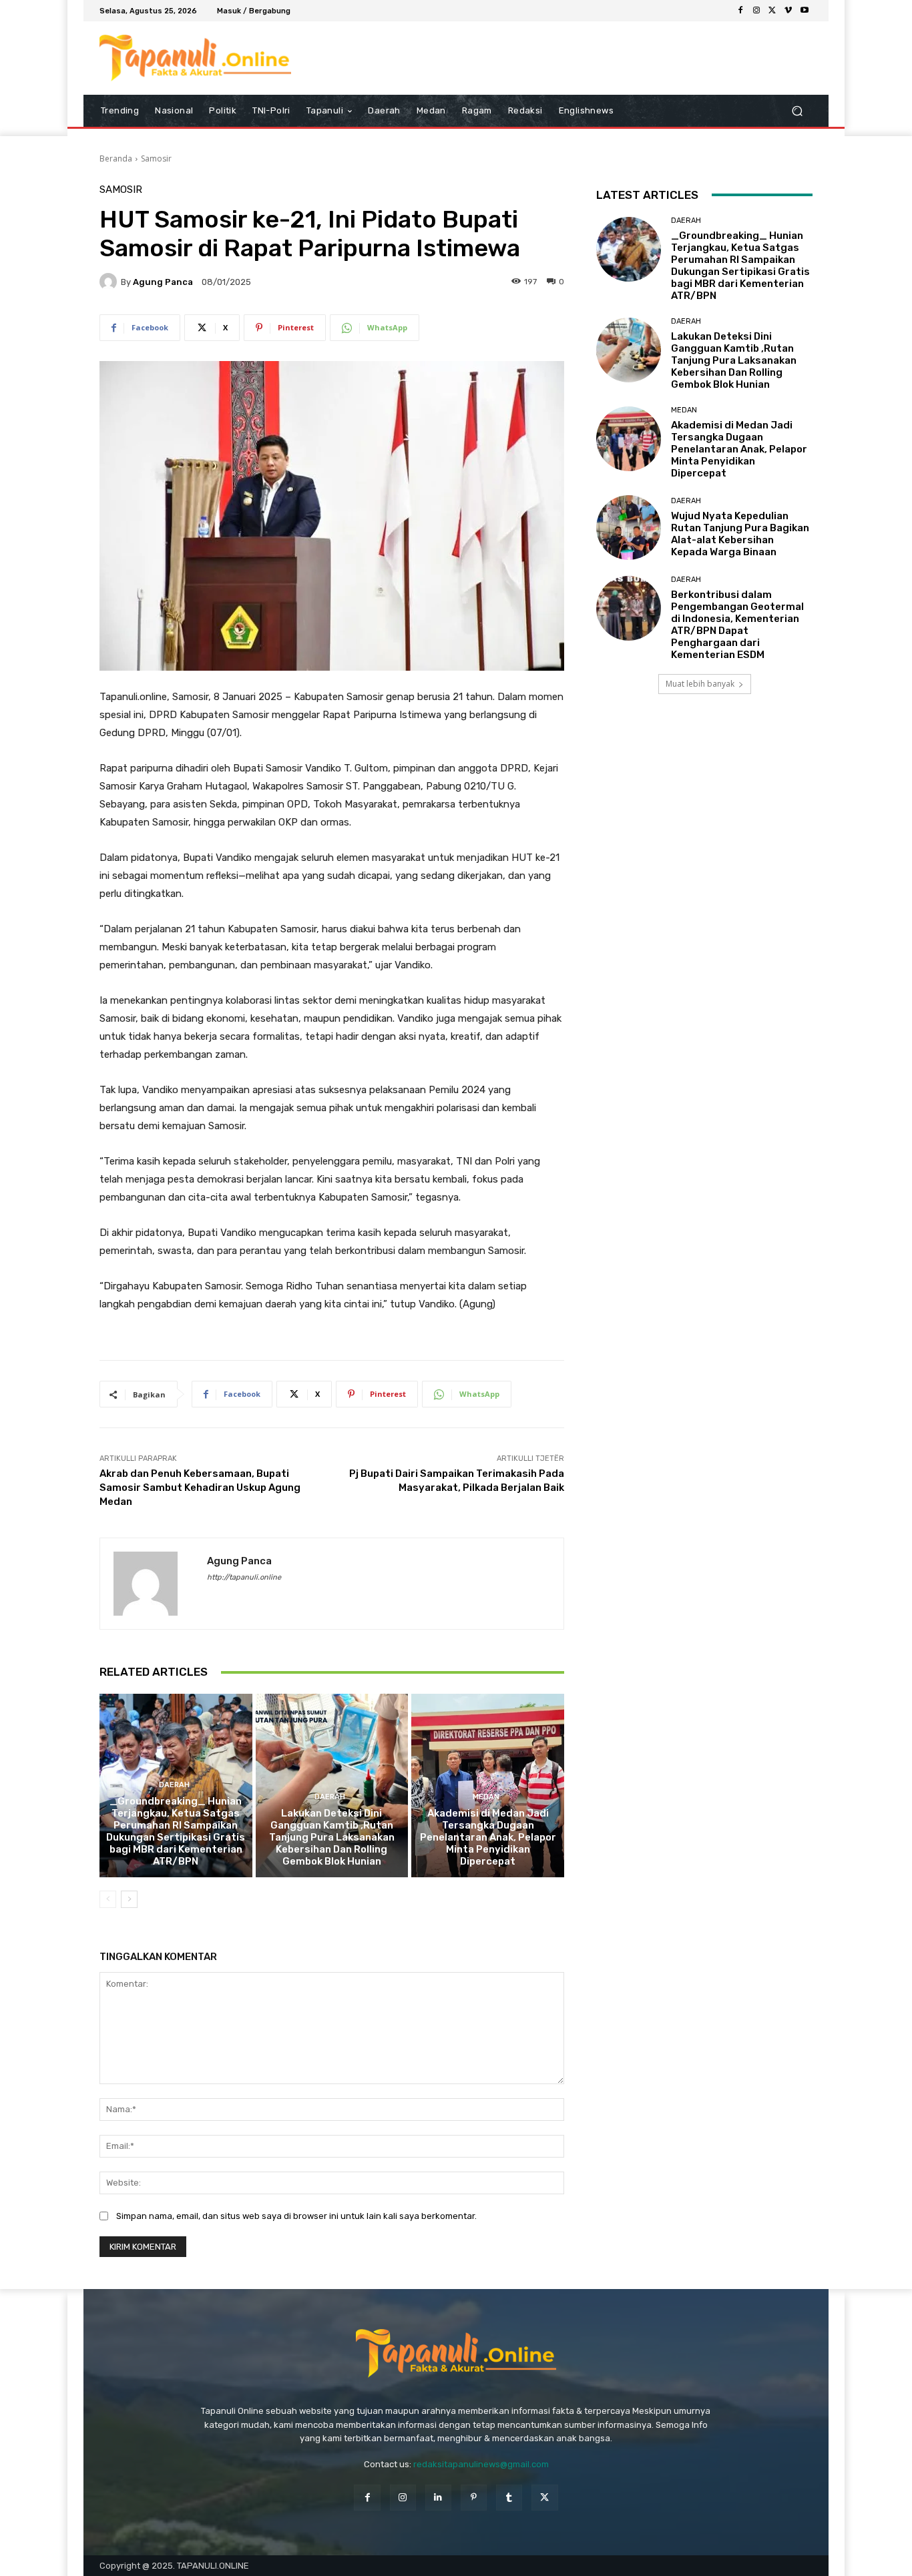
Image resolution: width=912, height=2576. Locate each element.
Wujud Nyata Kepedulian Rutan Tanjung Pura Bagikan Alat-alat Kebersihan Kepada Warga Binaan (740, 534)
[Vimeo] (788, 11)
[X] (772, 11)
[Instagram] (756, 11)
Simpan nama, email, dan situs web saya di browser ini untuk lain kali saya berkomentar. (296, 2216)
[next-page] (129, 1899)
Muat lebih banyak (700, 684)
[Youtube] (805, 11)
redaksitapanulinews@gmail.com (481, 2464)
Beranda (116, 158)
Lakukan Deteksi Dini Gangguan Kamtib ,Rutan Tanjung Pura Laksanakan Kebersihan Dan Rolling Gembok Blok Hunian (332, 1837)
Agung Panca (163, 282)
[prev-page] (108, 1899)
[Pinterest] (474, 2498)
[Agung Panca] (110, 282)
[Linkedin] (438, 2498)
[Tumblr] (509, 2498)
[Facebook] (740, 11)
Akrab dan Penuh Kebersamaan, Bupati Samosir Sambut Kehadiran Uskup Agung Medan (200, 1488)
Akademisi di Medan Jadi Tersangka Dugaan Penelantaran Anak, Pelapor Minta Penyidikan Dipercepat (488, 1837)
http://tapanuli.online (244, 1577)
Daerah (174, 1785)
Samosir (156, 158)
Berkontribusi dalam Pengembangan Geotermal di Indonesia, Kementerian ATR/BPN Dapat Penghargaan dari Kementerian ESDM (737, 625)
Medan (486, 1797)
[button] (797, 111)
